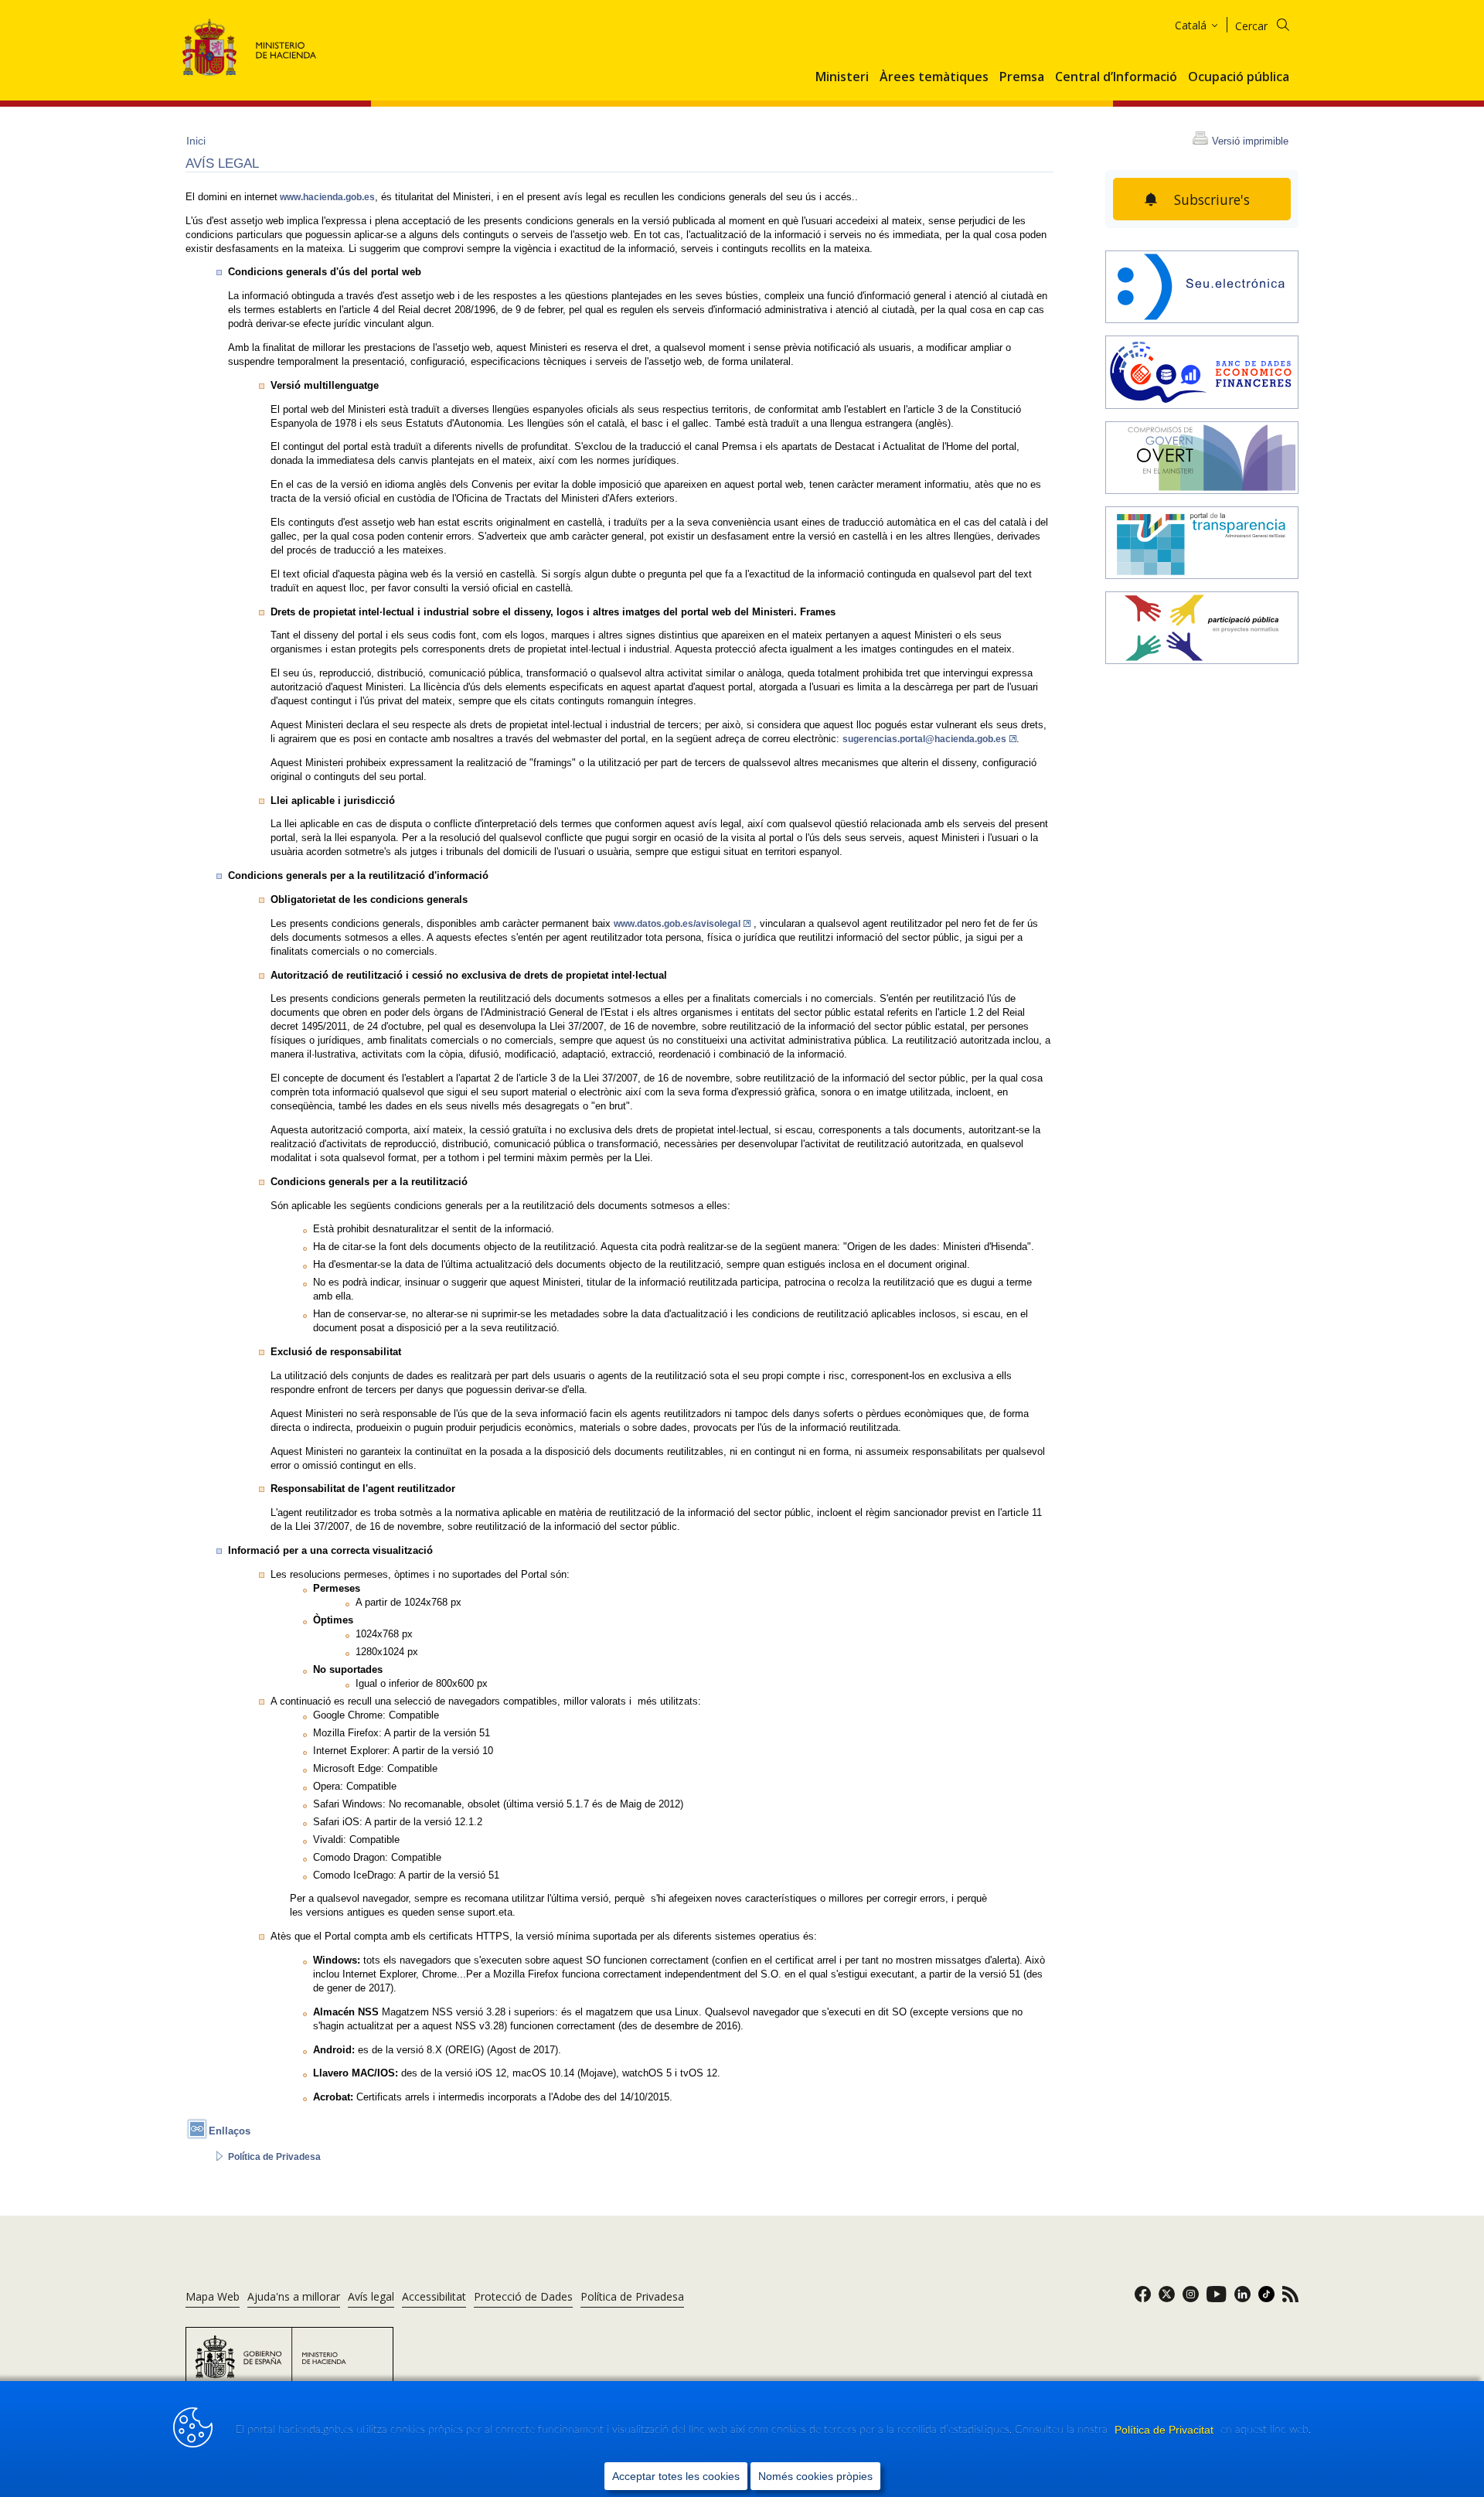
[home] (1202, 288)
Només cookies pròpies (815, 2476)
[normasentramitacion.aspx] (1202, 629)
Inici (196, 141)
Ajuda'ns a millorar (294, 2296)
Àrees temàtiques (934, 77)
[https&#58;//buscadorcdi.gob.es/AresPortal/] (1202, 373)
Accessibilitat (434, 2296)
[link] (1143, 2299)
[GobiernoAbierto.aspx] (1202, 459)
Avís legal (371, 2296)
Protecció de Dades (523, 2296)
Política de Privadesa (274, 2157)
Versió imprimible (1250, 141)
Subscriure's (1212, 199)
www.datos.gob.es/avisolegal (677, 924)
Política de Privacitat (1166, 2430)
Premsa (1022, 77)
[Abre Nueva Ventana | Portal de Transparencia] (1202, 544)
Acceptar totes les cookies (676, 2476)
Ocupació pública (1239, 77)
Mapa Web (213, 2296)
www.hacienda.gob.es (326, 197)
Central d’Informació (1116, 77)
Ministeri (842, 77)
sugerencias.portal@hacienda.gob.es (924, 739)
